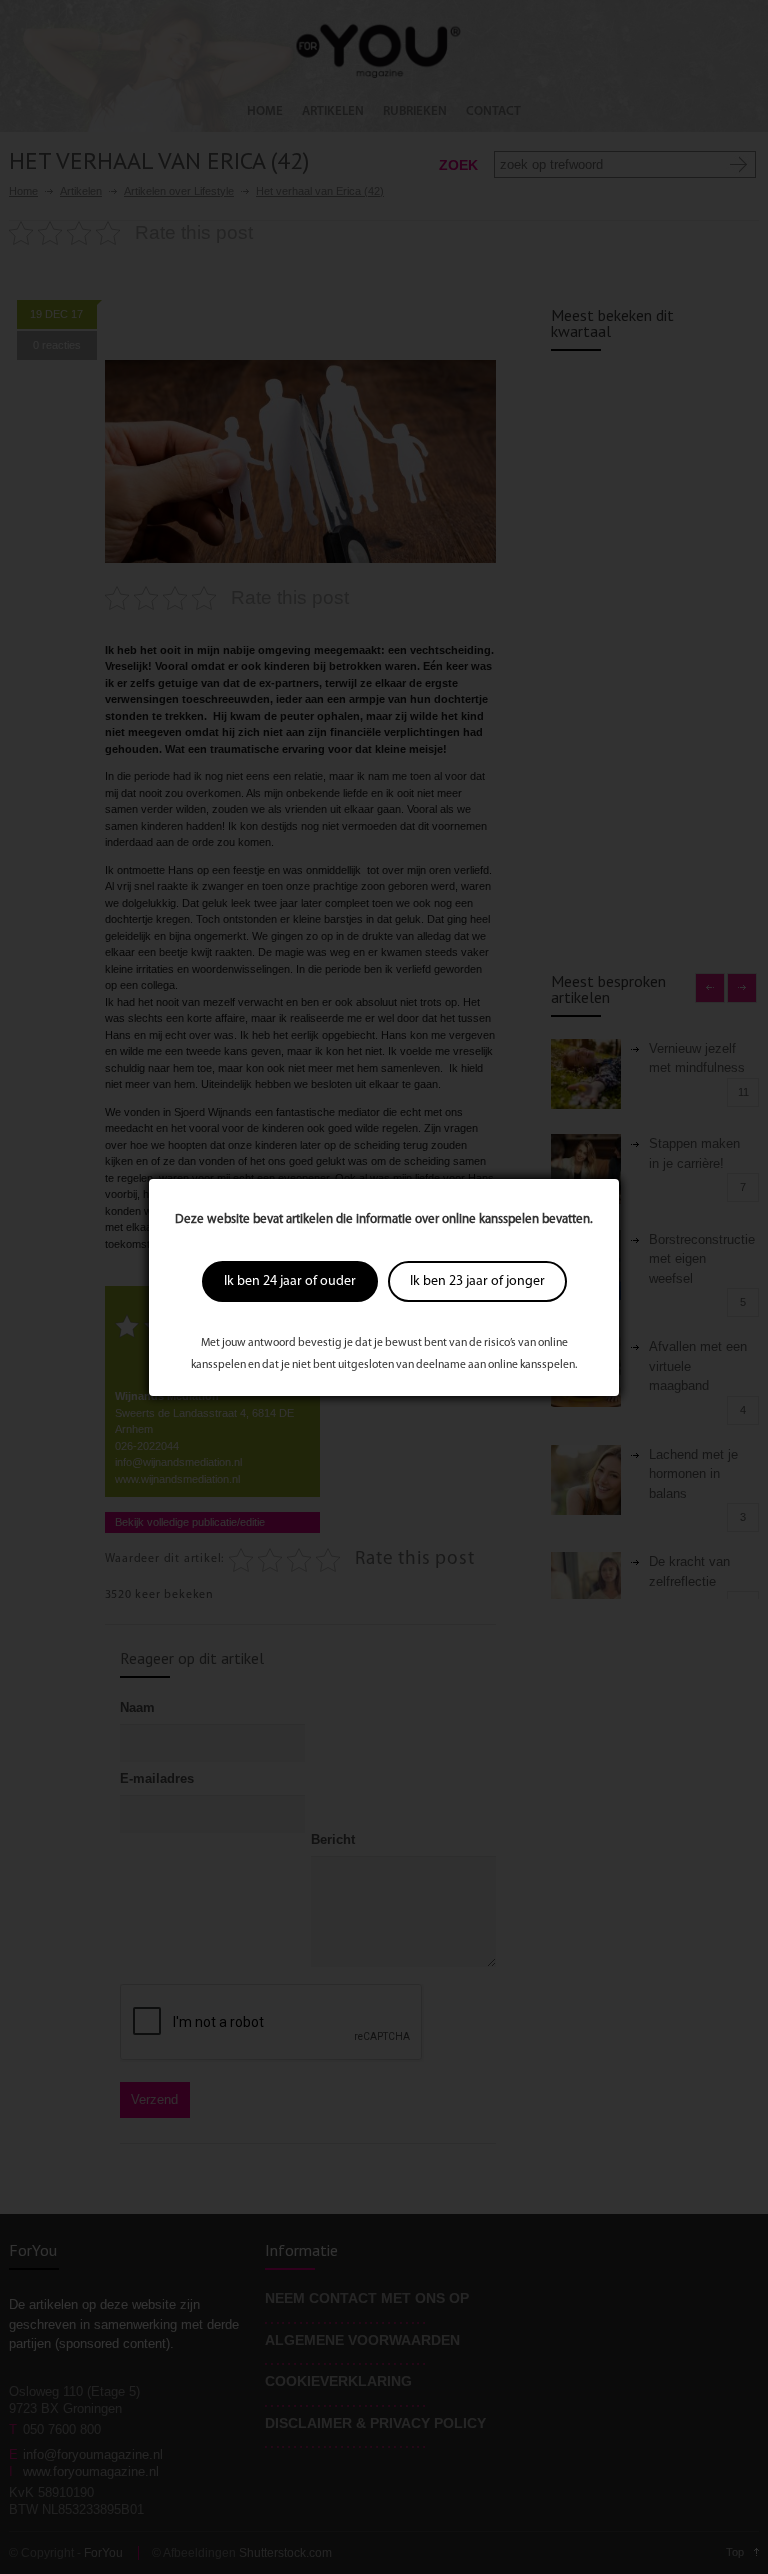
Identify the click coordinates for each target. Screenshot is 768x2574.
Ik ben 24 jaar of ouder (290, 1281)
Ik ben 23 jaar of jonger (477, 1281)
